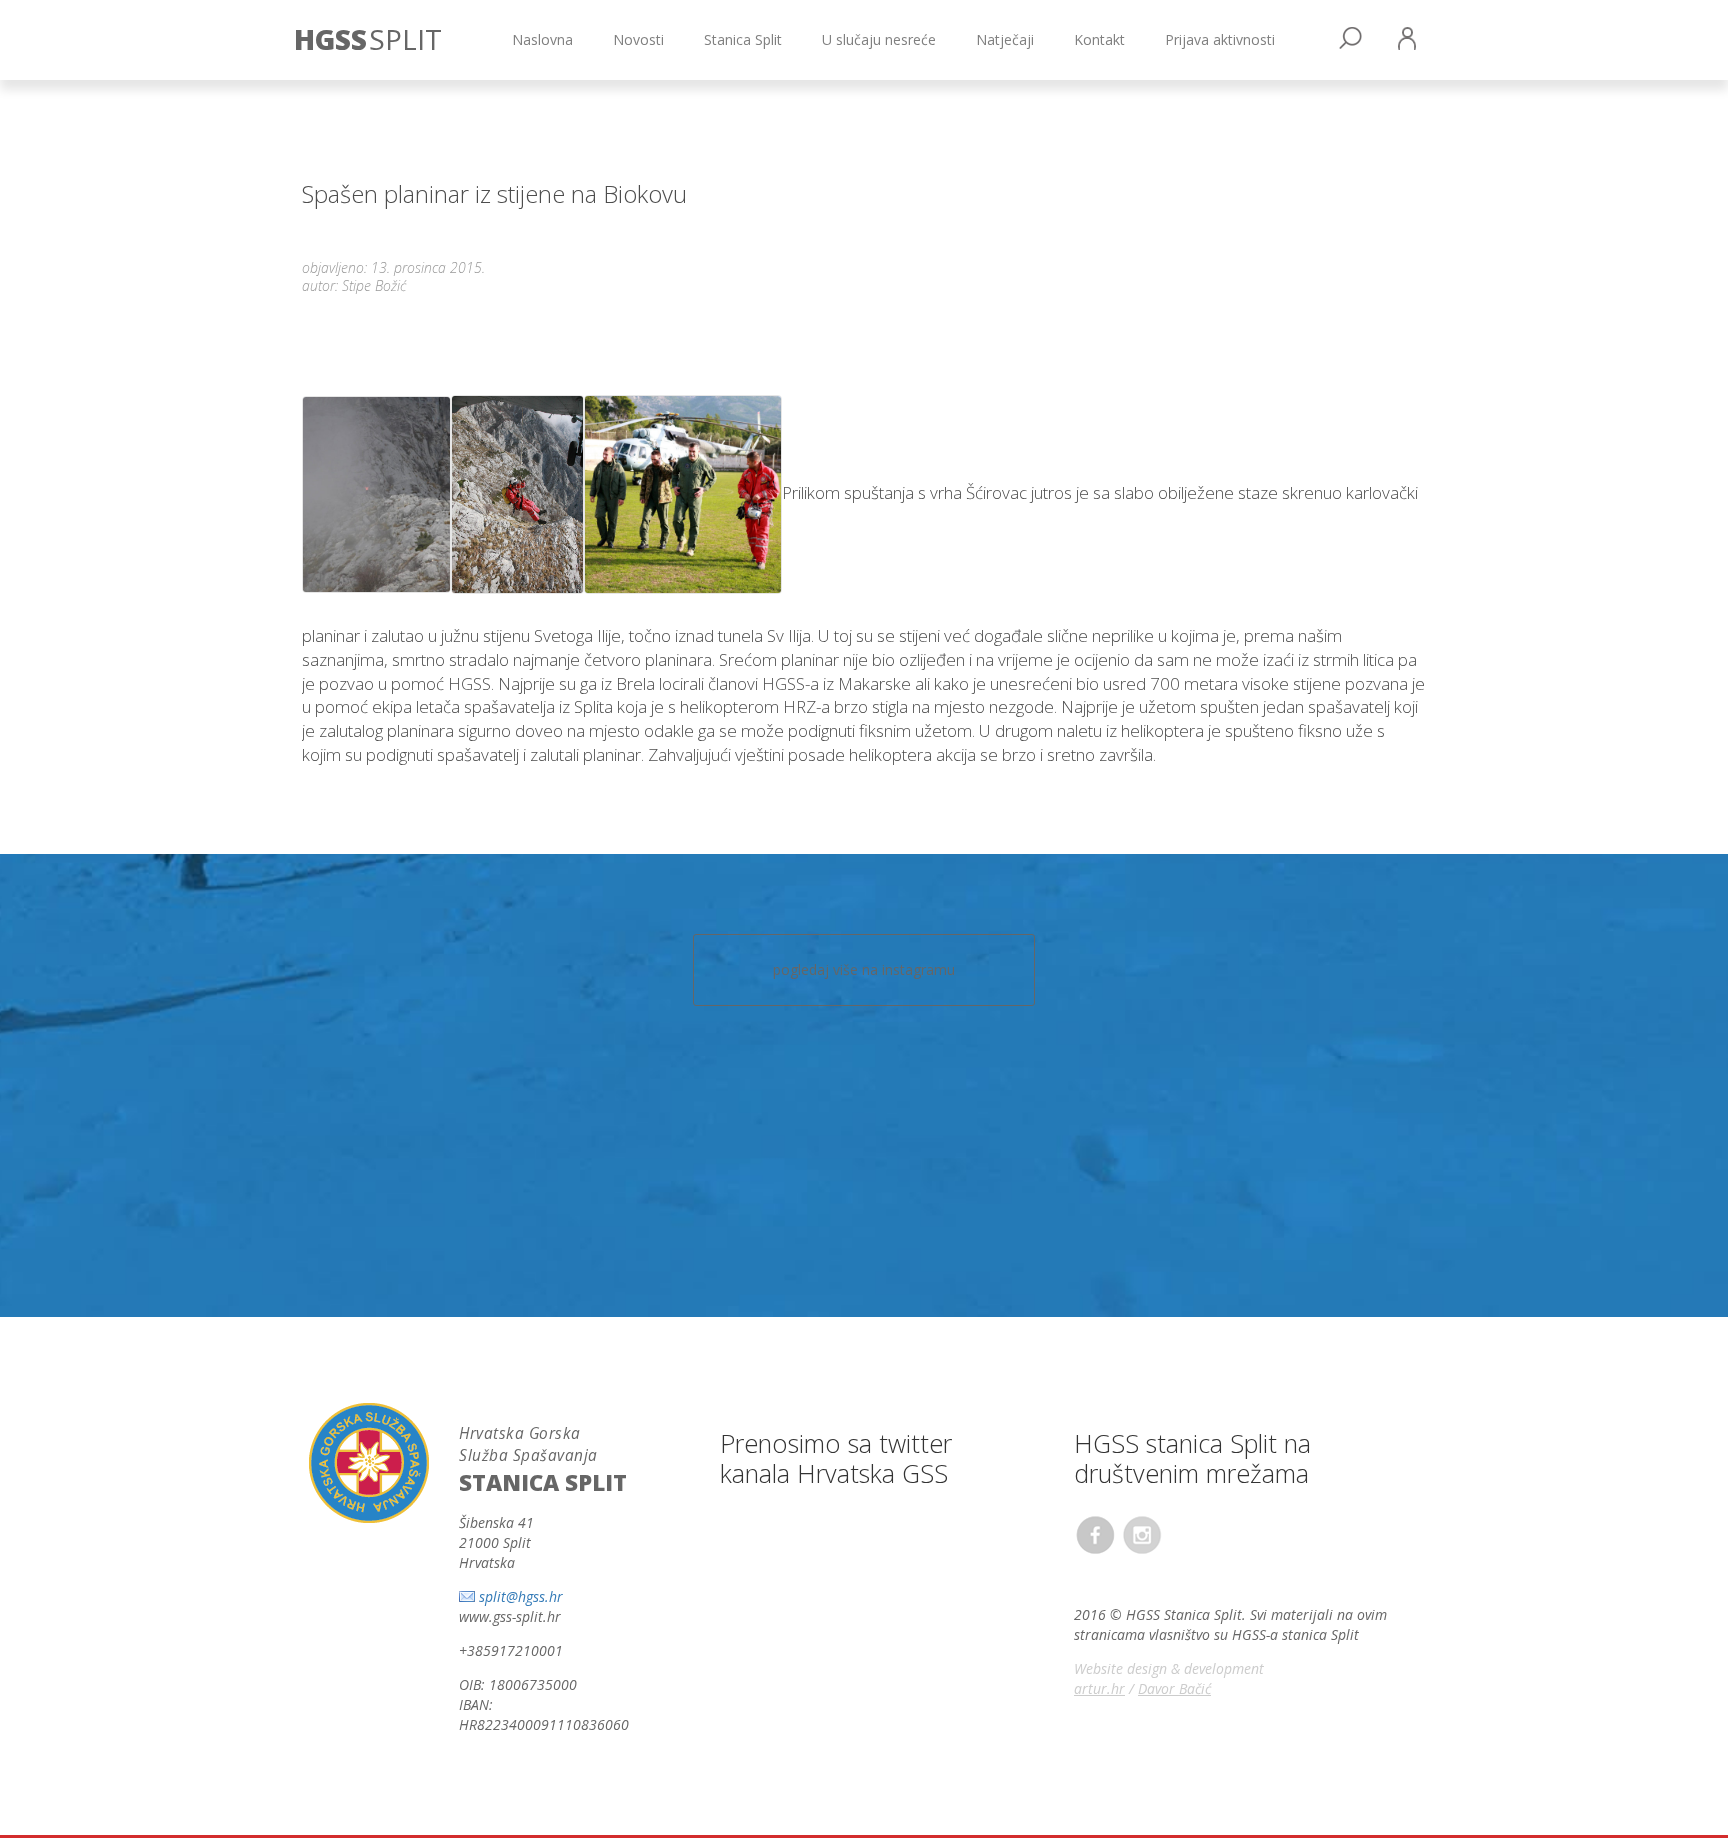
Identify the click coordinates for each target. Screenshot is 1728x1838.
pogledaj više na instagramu (864, 969)
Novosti (638, 39)
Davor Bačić (1174, 1688)
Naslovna (542, 39)
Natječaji (1005, 39)
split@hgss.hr (521, 1596)
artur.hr (1099, 1688)
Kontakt (1099, 39)
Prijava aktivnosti (1220, 39)
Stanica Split (743, 39)
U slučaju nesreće (879, 39)
